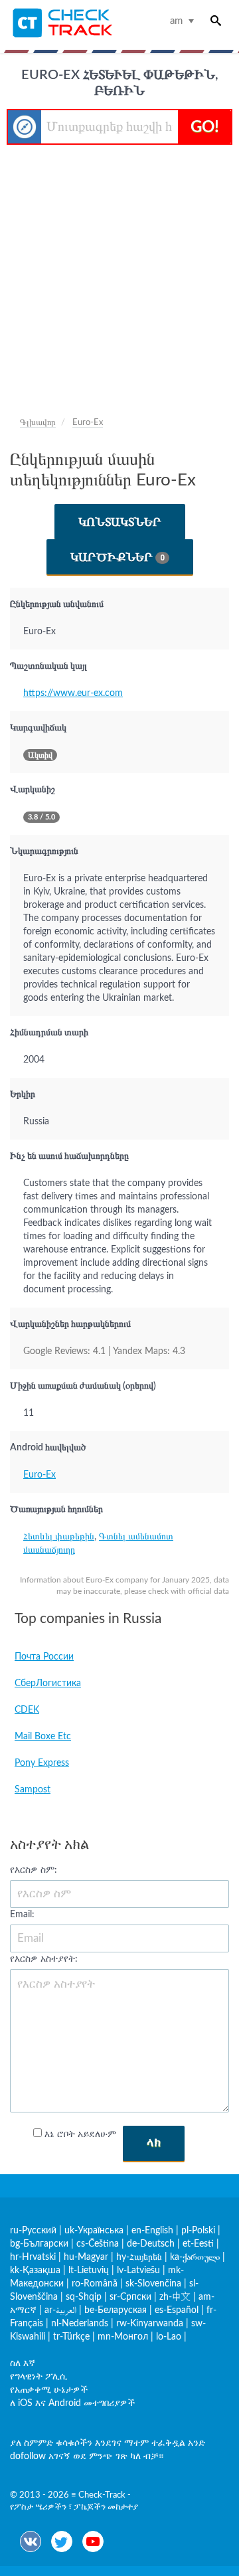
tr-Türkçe (71, 2337)
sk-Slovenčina (153, 2284)
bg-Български (39, 2244)
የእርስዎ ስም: (34, 1870)
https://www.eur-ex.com (73, 693)
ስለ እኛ (23, 2363)
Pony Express (42, 1763)
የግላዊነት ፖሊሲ (39, 2377)
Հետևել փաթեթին (59, 1537)
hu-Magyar (86, 2257)
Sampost (33, 1790)
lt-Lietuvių (89, 2271)
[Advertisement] (119, 271)
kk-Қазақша (35, 2271)
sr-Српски (130, 2297)
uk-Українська (94, 2231)
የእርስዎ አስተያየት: (44, 1959)
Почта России (44, 1657)
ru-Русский (33, 2231)
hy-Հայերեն (139, 2257)
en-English (152, 2231)
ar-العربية (60, 2310)
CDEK (27, 1710)
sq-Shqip (84, 2297)
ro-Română (95, 2284)
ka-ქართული (195, 2257)
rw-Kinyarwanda (150, 2324)
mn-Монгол (123, 2337)
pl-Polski (198, 2231)
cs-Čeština (98, 2244)
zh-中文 (175, 2297)
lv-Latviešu (138, 2271)
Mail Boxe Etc (43, 1737)
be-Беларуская (116, 2310)
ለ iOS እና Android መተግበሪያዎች (72, 2403)
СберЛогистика (48, 1683)
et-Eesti (198, 2244)
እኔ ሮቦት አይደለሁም (80, 2134)
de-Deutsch (151, 2244)
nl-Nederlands (80, 2324)
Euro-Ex (40, 1475)
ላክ (154, 2143)
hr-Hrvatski (33, 2257)
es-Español (177, 2310)
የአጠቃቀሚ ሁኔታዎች (49, 2390)
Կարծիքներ (118, 557)
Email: (22, 1915)
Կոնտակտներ (120, 522)
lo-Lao (169, 2337)
